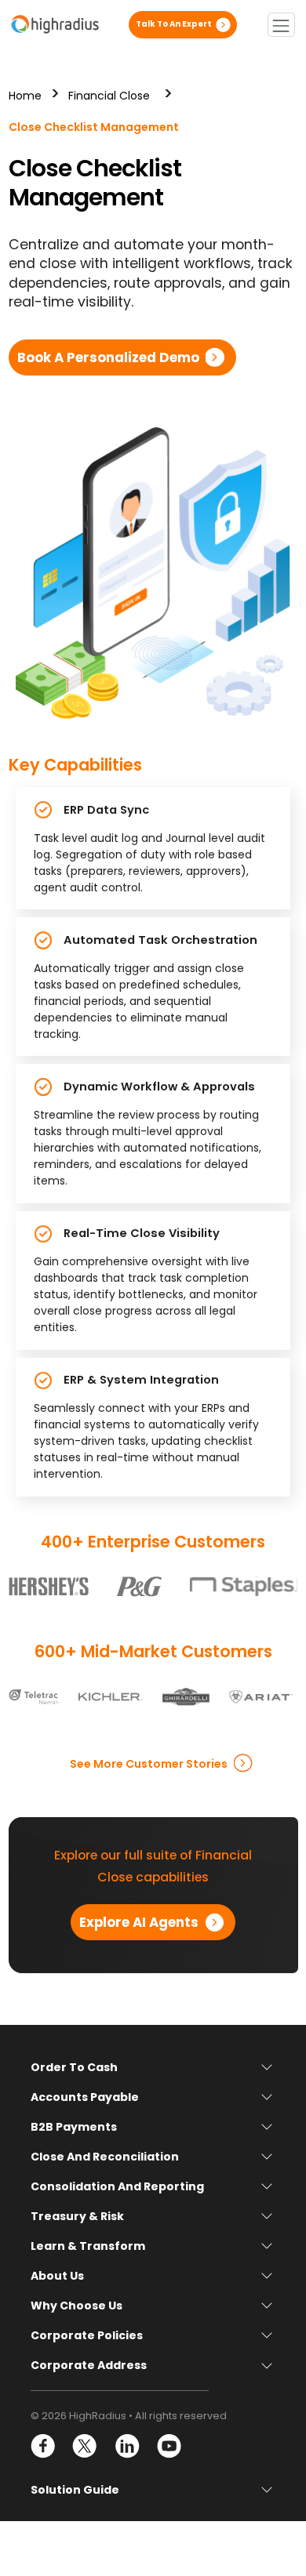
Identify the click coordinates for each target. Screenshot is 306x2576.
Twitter (85, 2446)
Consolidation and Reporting (117, 2186)
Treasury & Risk (77, 2216)
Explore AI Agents (139, 1922)
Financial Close (109, 96)
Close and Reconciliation (105, 2157)
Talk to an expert (174, 24)
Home (25, 96)
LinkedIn (127, 2446)
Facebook (44, 2446)
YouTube (168, 2446)
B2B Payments (74, 2127)
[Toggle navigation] (281, 25)
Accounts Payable (85, 2097)
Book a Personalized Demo (108, 357)
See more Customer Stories (149, 1763)
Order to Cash (74, 2067)
